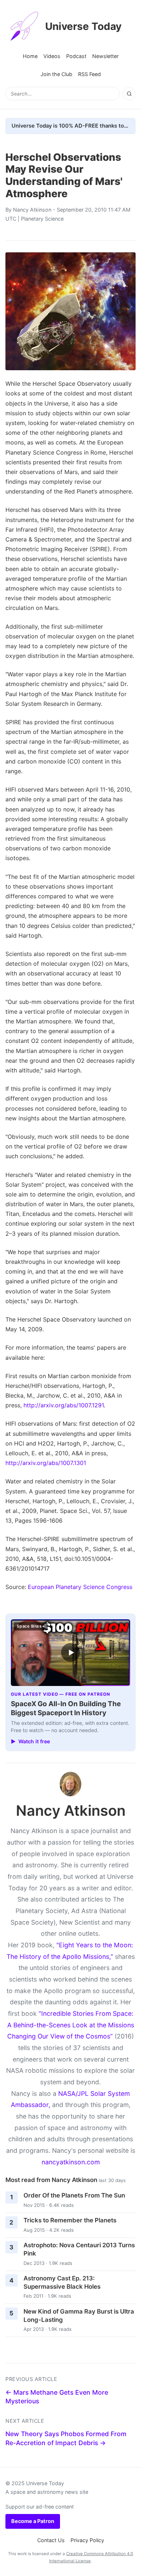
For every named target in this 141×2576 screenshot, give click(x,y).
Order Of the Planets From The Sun (74, 2195)
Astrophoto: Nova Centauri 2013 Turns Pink (79, 2249)
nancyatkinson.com (71, 2162)
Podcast (76, 56)
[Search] (129, 94)
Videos (52, 56)
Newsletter (105, 56)
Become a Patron (33, 2521)
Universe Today (83, 26)
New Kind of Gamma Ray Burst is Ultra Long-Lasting (79, 2316)
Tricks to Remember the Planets (70, 2220)
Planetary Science (42, 219)
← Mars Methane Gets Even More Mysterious (57, 2397)
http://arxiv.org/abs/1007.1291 (64, 1405)
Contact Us (51, 2540)
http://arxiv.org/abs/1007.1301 (46, 1463)
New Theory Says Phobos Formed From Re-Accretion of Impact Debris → (66, 2438)
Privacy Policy (87, 2540)
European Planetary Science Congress (80, 1587)
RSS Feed (89, 74)
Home (30, 56)
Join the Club (56, 74)
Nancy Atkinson (32, 210)
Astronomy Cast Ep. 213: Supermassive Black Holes (62, 2282)
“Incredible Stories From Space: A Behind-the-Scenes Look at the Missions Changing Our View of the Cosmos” (71, 2025)
